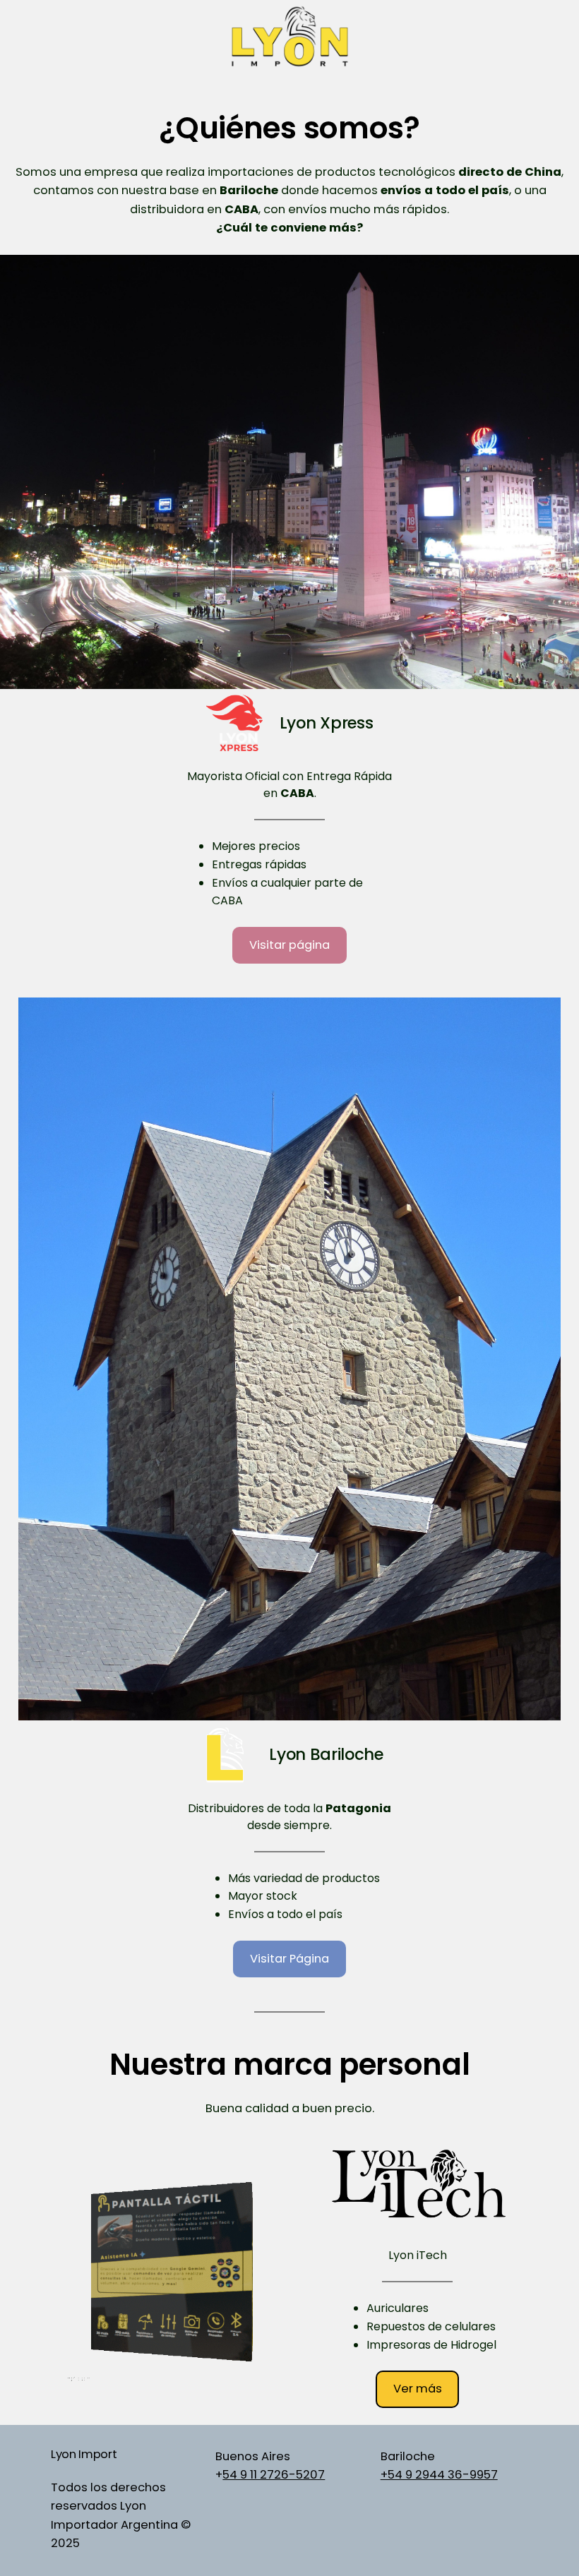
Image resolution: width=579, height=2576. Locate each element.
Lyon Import (84, 2454)
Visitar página (289, 945)
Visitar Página (289, 1959)
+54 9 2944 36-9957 (439, 2475)
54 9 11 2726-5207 (274, 2475)
